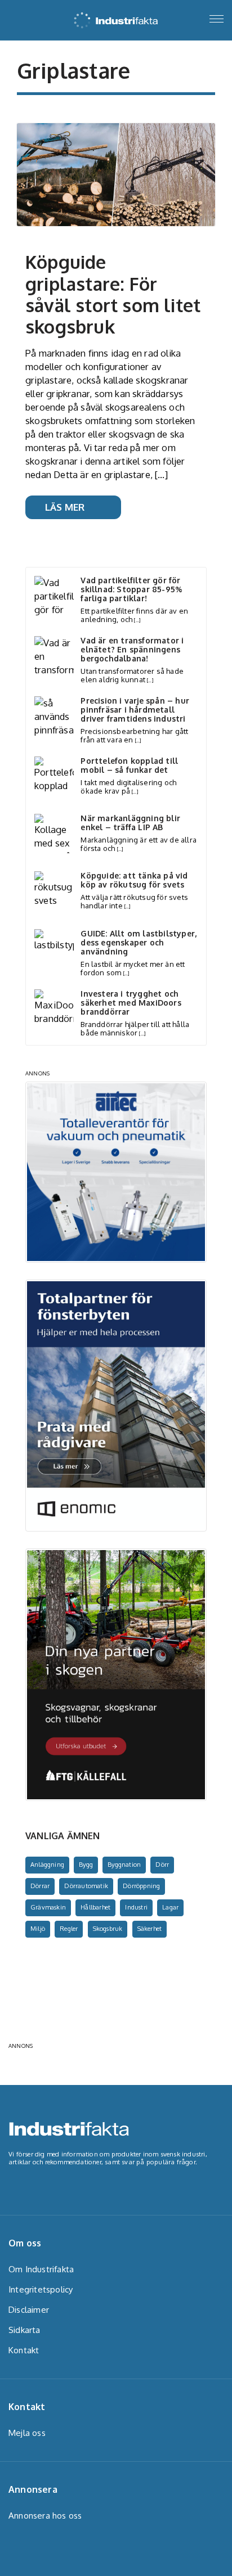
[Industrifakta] (116, 17)
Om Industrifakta (41, 2269)
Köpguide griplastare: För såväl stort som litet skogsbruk (113, 294)
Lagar (170, 1907)
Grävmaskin (48, 1907)
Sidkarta (24, 2330)
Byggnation (124, 1865)
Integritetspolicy (41, 2289)
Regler (69, 1929)
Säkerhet (150, 1929)
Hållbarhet (95, 1907)
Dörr (162, 1865)
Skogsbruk (108, 1929)
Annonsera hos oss (45, 2516)
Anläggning (47, 1865)
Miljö (38, 1929)
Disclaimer (29, 2310)
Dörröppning (141, 1886)
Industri (136, 1907)
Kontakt (24, 2350)
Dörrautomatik (86, 1886)
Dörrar (40, 1886)
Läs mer (65, 507)
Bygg (86, 1865)
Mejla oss (27, 2433)
